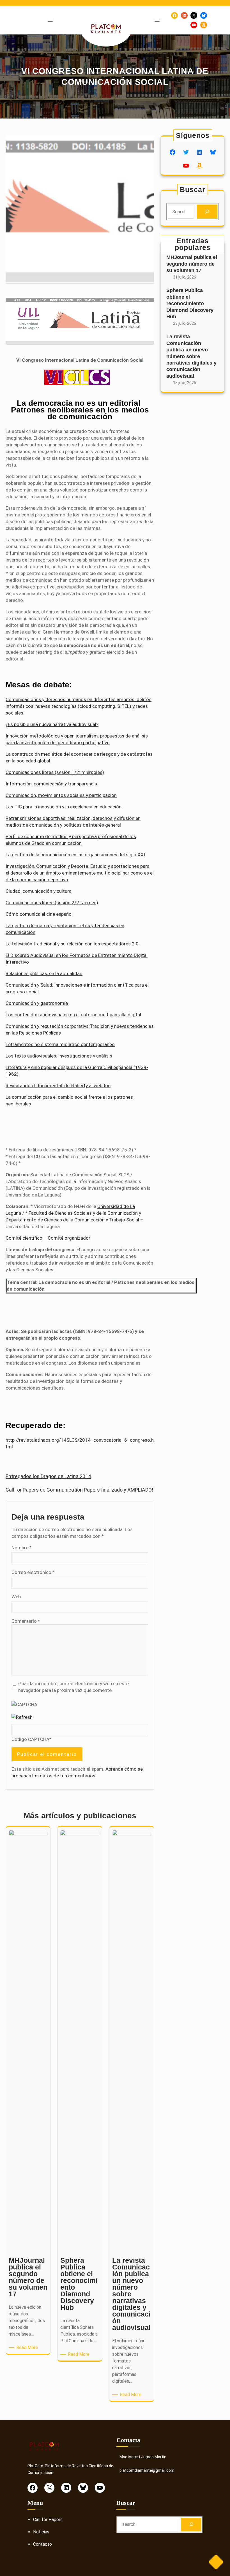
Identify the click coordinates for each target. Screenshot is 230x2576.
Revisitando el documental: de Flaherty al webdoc (58, 1086)
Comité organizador (69, 1238)
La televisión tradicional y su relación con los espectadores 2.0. (73, 944)
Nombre (22, 1548)
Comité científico (24, 1238)
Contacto (42, 2544)
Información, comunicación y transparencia (51, 784)
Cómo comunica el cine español (39, 914)
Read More (28, 2348)
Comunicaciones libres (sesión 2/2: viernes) (52, 903)
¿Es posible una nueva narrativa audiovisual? (52, 724)
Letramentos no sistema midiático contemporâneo (60, 1044)
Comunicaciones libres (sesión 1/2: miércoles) (55, 772)
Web (16, 1597)
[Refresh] (22, 1717)
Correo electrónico (33, 1572)
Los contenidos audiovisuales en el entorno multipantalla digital (73, 1015)
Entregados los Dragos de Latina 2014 (48, 1476)
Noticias (41, 2532)
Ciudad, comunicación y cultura (39, 891)
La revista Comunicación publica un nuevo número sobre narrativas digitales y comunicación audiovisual (191, 356)
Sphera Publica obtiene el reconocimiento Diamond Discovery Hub (190, 303)
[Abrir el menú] (50, 20)
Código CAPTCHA (30, 1739)
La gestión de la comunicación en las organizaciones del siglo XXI (75, 855)
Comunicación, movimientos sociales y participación (61, 795)
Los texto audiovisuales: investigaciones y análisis (59, 1056)
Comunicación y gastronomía (37, 1003)
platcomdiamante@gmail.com (147, 2470)
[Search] (207, 212)
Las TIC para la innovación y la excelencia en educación (64, 807)
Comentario (26, 1621)
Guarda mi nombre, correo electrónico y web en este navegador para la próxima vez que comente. (73, 1687)
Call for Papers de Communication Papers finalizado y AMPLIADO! (79, 1490)
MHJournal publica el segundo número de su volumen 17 (192, 264)
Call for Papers (48, 2520)
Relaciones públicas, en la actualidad (44, 973)
